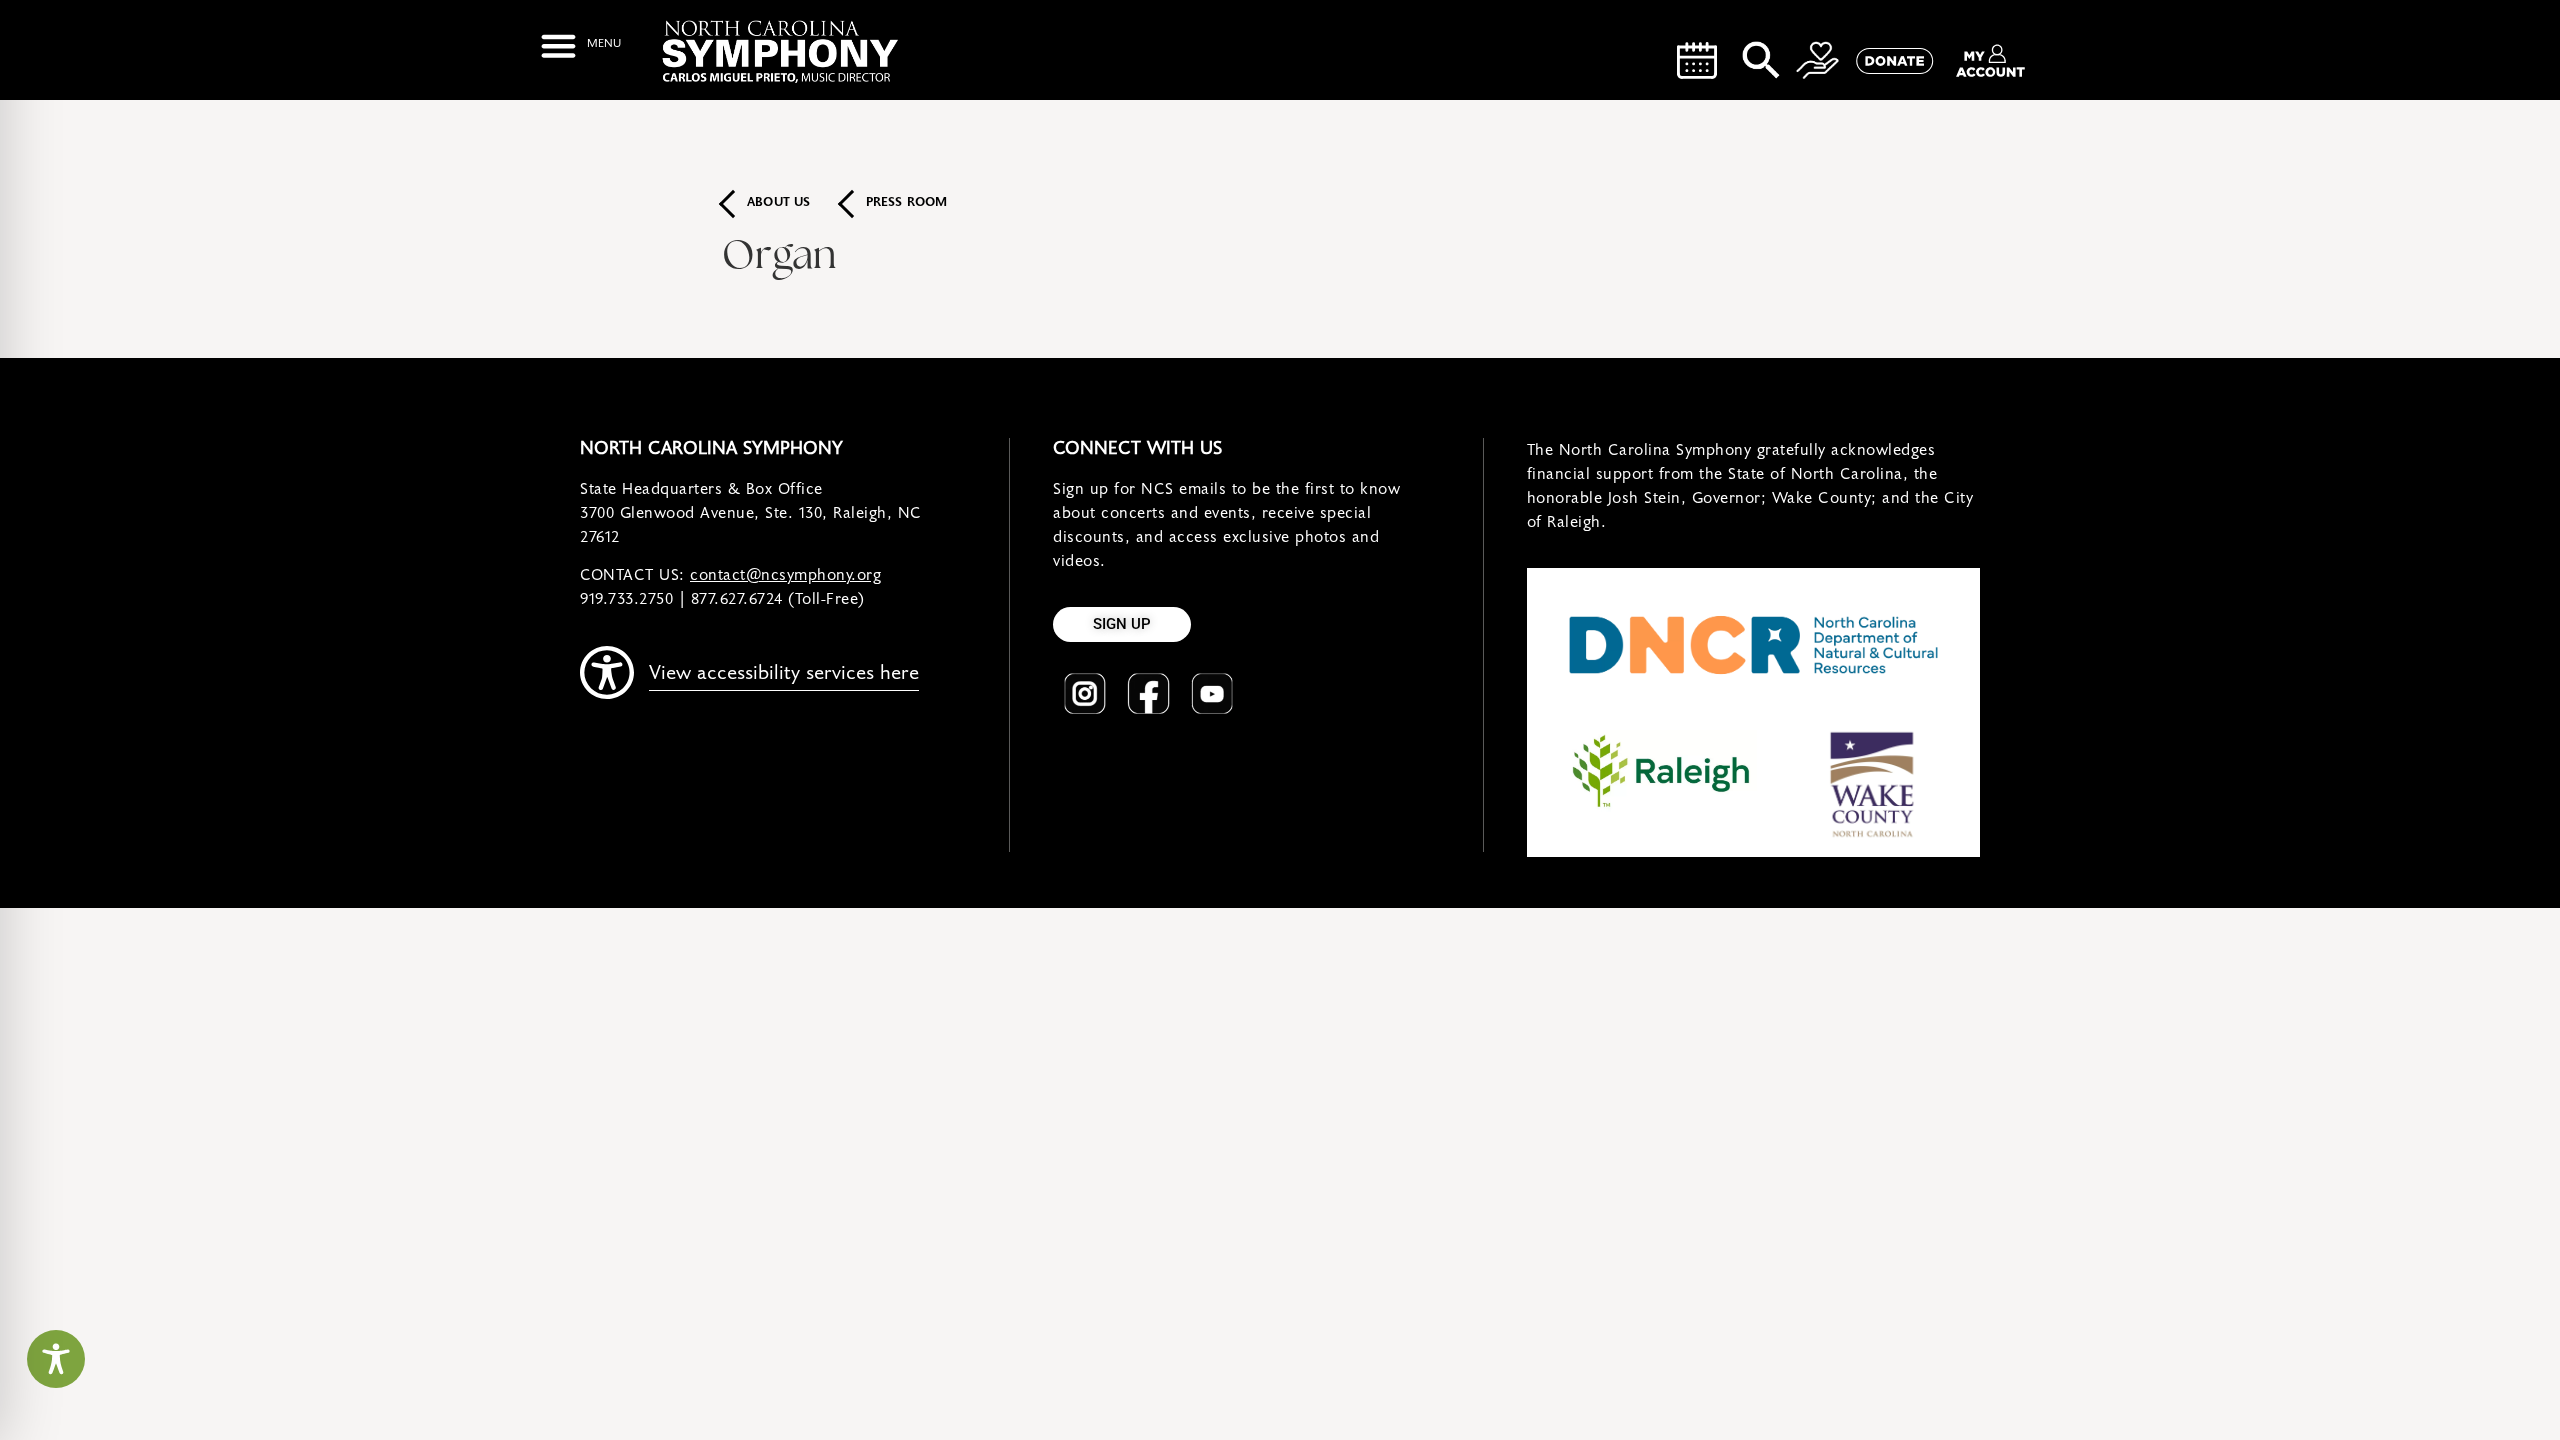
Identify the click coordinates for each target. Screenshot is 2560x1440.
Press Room (907, 203)
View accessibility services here (784, 673)
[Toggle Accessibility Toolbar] (56, 1359)
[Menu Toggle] (580, 45)
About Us (779, 203)
